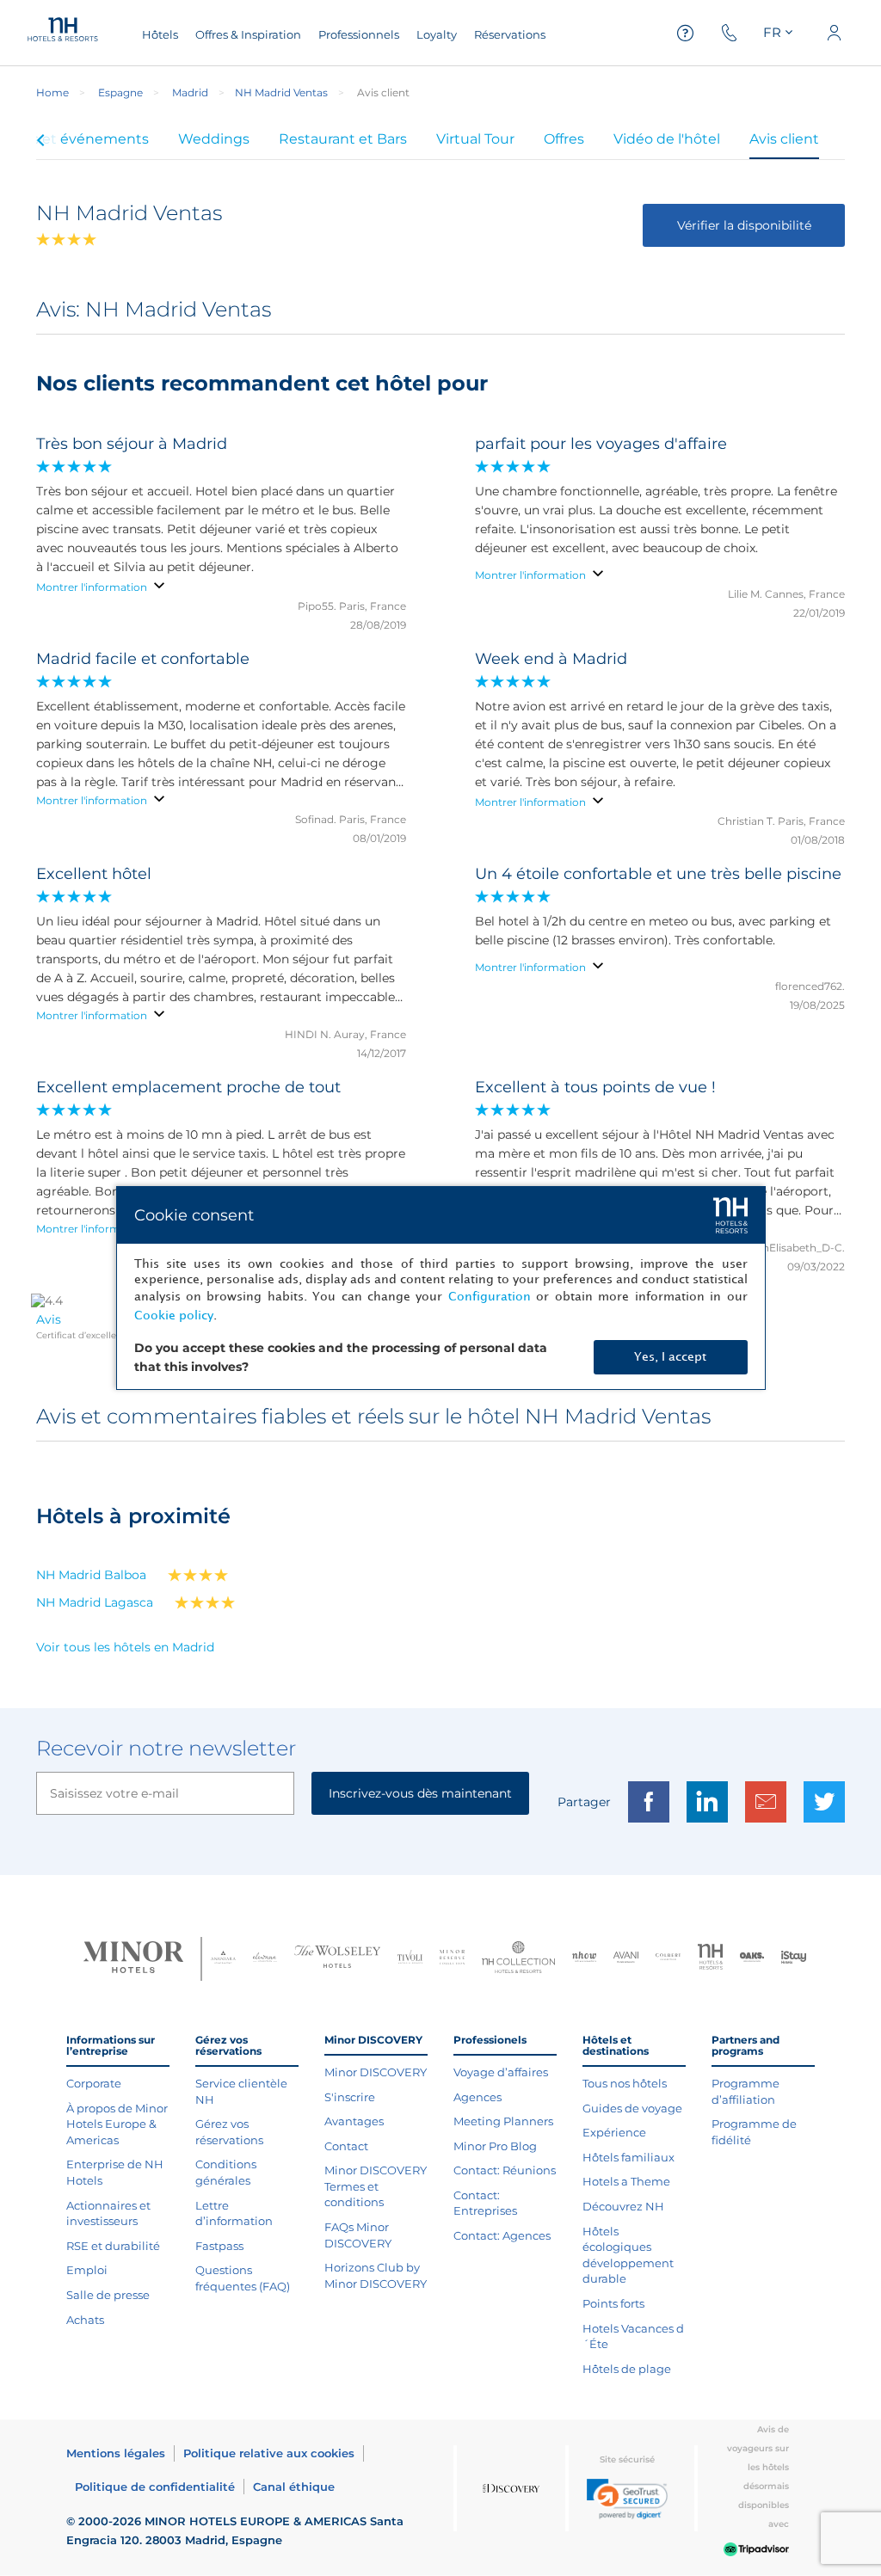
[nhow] (585, 1958)
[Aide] (686, 33)
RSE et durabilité (113, 2246)
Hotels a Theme (626, 2181)
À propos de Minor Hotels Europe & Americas (117, 2124)
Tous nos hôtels (625, 2083)
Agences (477, 2097)
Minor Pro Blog (495, 2146)
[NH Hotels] (710, 1959)
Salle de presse (108, 2295)
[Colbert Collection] (668, 1959)
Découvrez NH (623, 2206)
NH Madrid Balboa (91, 1575)
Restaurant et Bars (343, 139)
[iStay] (794, 1959)
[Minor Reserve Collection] (452, 1959)
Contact (346, 2146)
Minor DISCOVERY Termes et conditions (376, 2186)
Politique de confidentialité (155, 2487)
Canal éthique (294, 2487)
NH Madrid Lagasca (95, 1602)
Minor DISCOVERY (376, 2072)
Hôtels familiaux (628, 2157)
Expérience (614, 2132)
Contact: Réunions (505, 2170)
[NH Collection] (518, 1959)
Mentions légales (116, 2453)
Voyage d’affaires (501, 2072)
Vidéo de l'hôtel (667, 139)
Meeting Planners (503, 2121)
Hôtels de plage (627, 2369)
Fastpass (219, 2246)
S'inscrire (350, 2097)
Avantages (354, 2121)
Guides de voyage (632, 2108)
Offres (564, 139)
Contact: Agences (502, 2235)
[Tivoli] (410, 1959)
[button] (627, 2499)
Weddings (214, 139)
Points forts (613, 2303)
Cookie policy (174, 1316)
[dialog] (441, 1288)
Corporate (94, 2083)
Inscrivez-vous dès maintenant (420, 1793)
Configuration (490, 1297)
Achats (85, 2320)
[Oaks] (752, 1959)
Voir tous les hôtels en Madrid (125, 1647)
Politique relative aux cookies (269, 2453)
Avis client (784, 139)
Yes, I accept (670, 1357)
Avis (49, 1319)
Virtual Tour (475, 139)
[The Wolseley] (337, 1959)
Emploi (87, 2270)
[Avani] (626, 1959)
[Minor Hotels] (133, 1959)
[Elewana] (265, 1959)
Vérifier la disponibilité (744, 225)
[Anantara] (223, 1959)
